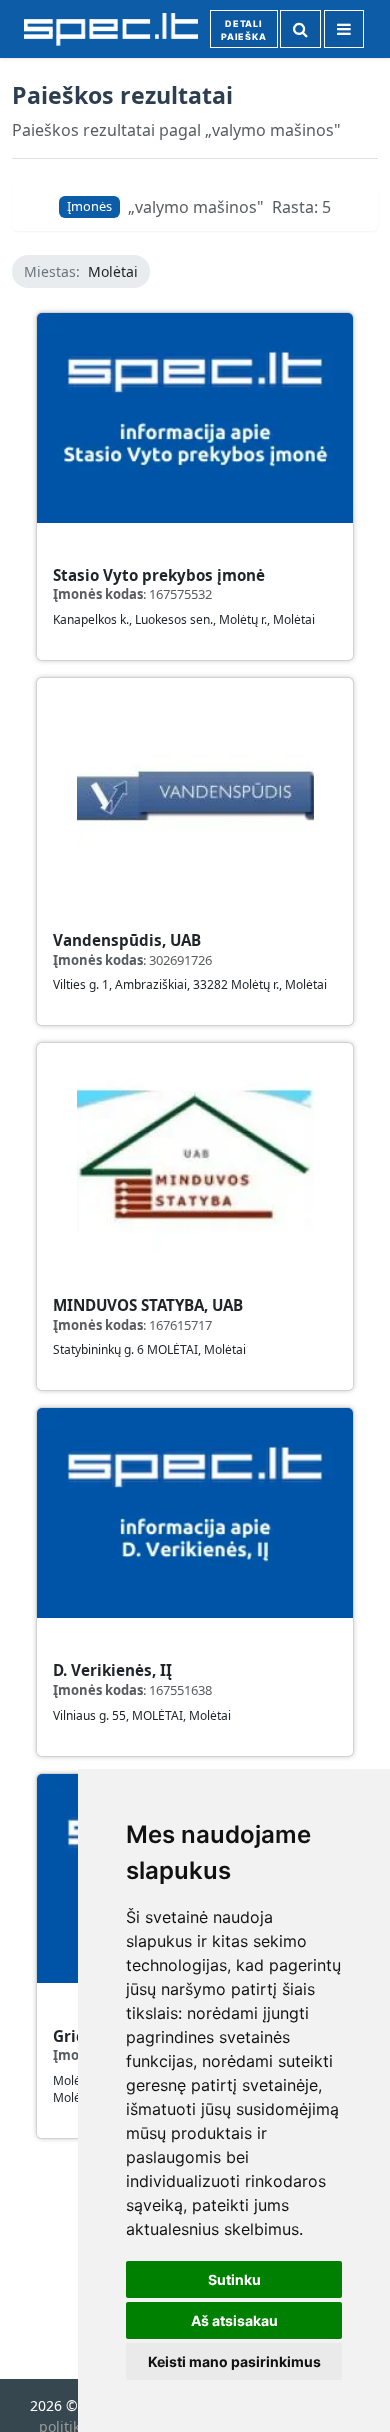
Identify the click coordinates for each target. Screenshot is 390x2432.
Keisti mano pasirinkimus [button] (234, 2361)
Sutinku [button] (234, 2279)
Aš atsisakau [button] (234, 2320)
